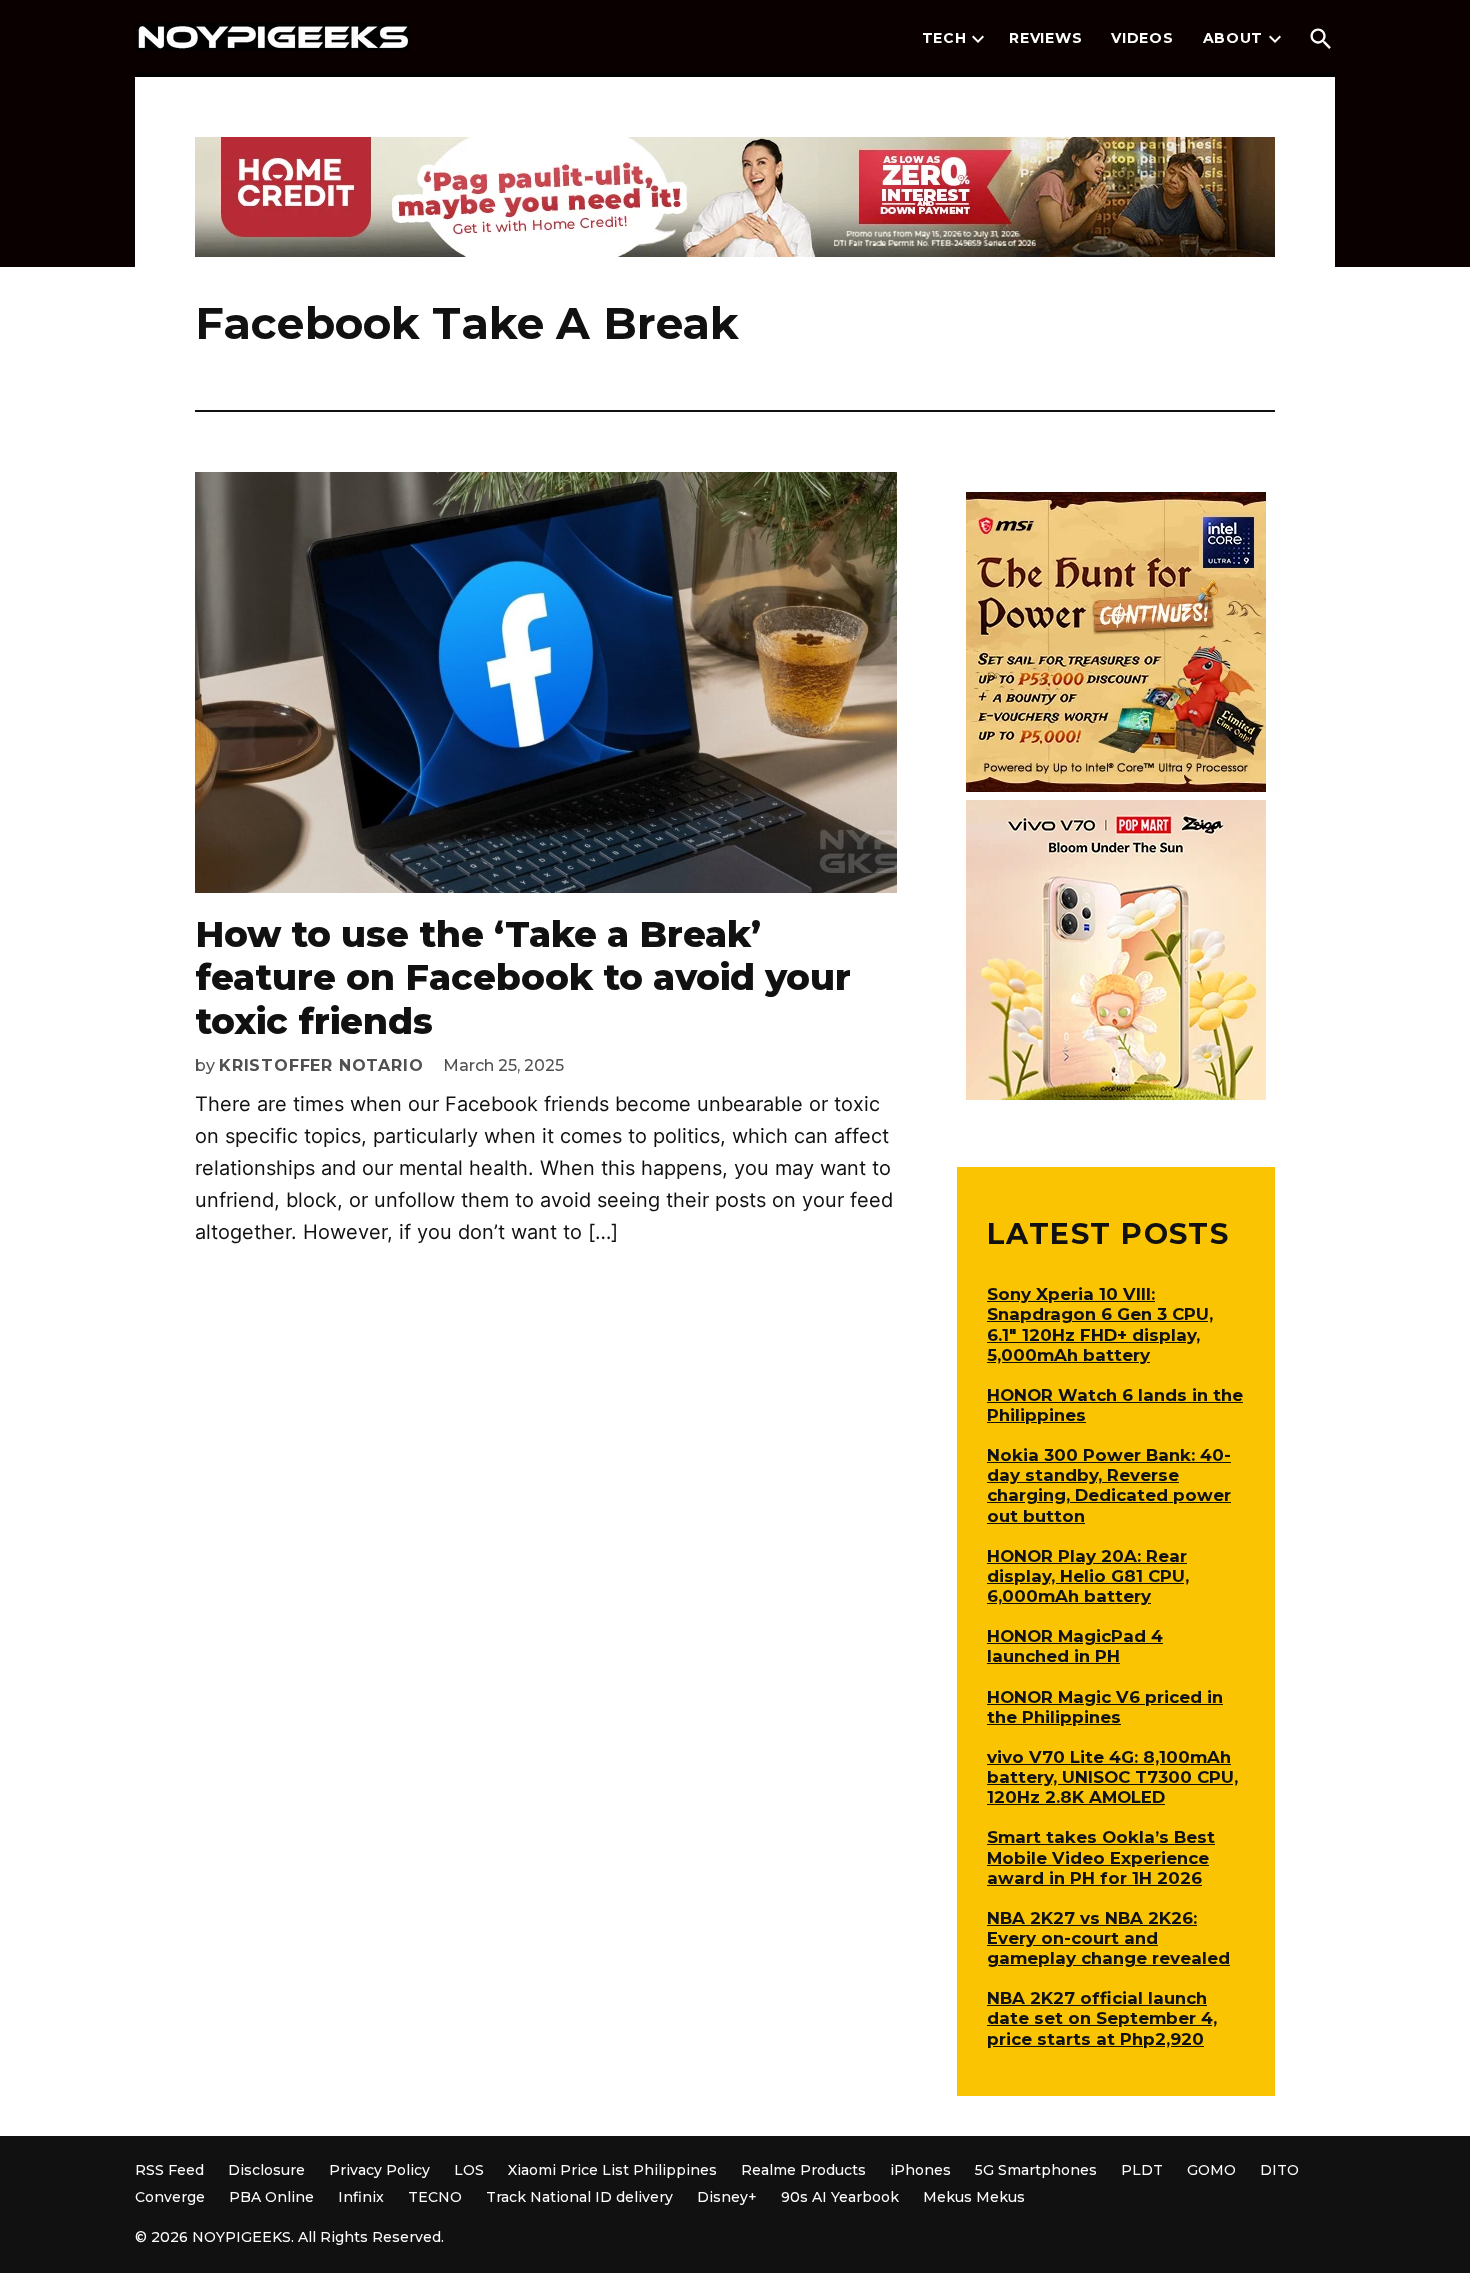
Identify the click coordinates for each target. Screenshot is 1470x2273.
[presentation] (978, 39)
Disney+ (727, 2197)
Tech (944, 38)
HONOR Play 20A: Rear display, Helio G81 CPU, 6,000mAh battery (1088, 1576)
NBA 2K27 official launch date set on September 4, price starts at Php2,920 (1102, 2018)
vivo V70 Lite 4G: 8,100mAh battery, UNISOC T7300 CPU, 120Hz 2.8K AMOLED (1112, 1777)
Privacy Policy (379, 2170)
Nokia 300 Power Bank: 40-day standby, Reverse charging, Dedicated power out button (1109, 1485)
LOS (469, 2170)
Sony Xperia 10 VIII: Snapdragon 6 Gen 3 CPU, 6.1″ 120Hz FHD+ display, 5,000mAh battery (1100, 1324)
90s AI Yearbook (840, 2197)
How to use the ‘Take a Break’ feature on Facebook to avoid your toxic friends (523, 977)
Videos (1142, 38)
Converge (170, 2197)
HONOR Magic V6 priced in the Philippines (1105, 1707)
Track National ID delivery (579, 2197)
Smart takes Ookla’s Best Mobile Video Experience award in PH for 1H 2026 (1101, 1857)
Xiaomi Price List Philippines (612, 2170)
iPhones (920, 2170)
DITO (1279, 2170)
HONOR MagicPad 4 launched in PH (1075, 1646)
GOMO (1211, 2170)
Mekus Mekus (974, 2197)
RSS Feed (169, 2170)
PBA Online (271, 2197)
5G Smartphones (1036, 2170)
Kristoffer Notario (321, 1065)
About (1233, 38)
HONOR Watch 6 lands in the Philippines (1115, 1405)
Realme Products (803, 2170)
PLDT (1142, 2170)
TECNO (435, 2197)
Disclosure (266, 2170)
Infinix (361, 2197)
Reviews (1045, 38)
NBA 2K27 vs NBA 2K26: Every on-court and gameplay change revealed (1108, 1938)
